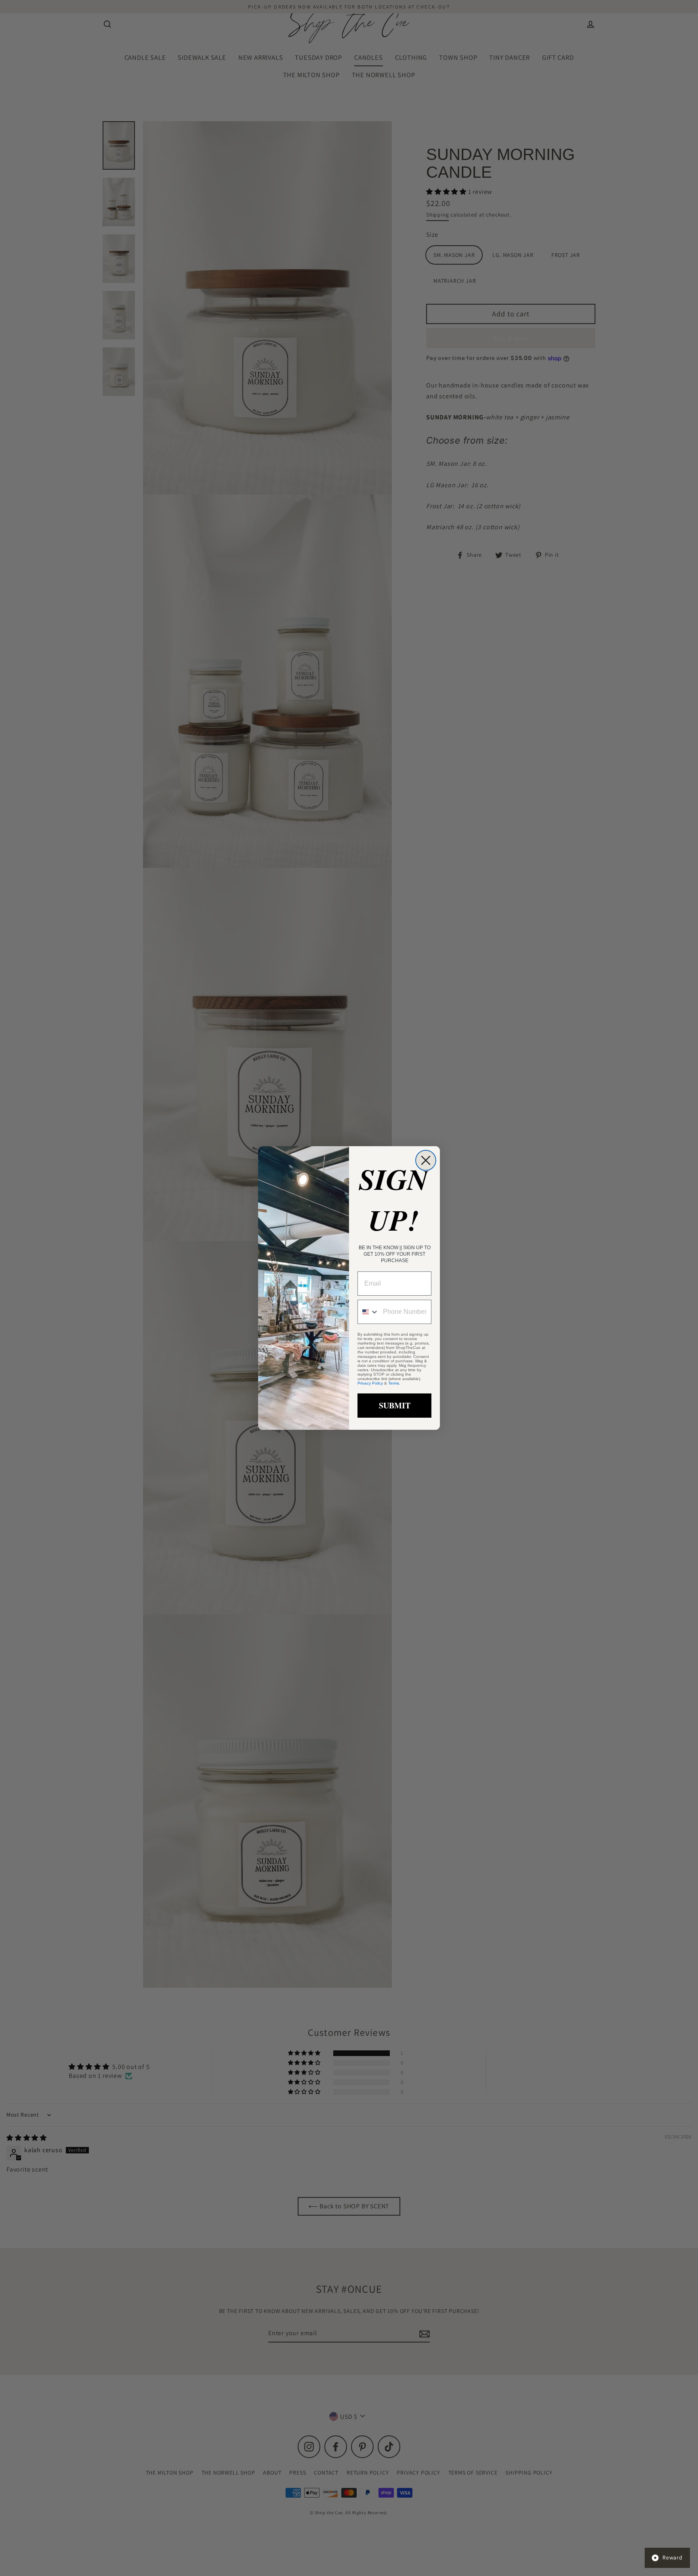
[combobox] (368, 1312)
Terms (394, 1383)
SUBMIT (395, 1405)
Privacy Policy (370, 1383)
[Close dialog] (426, 1160)
